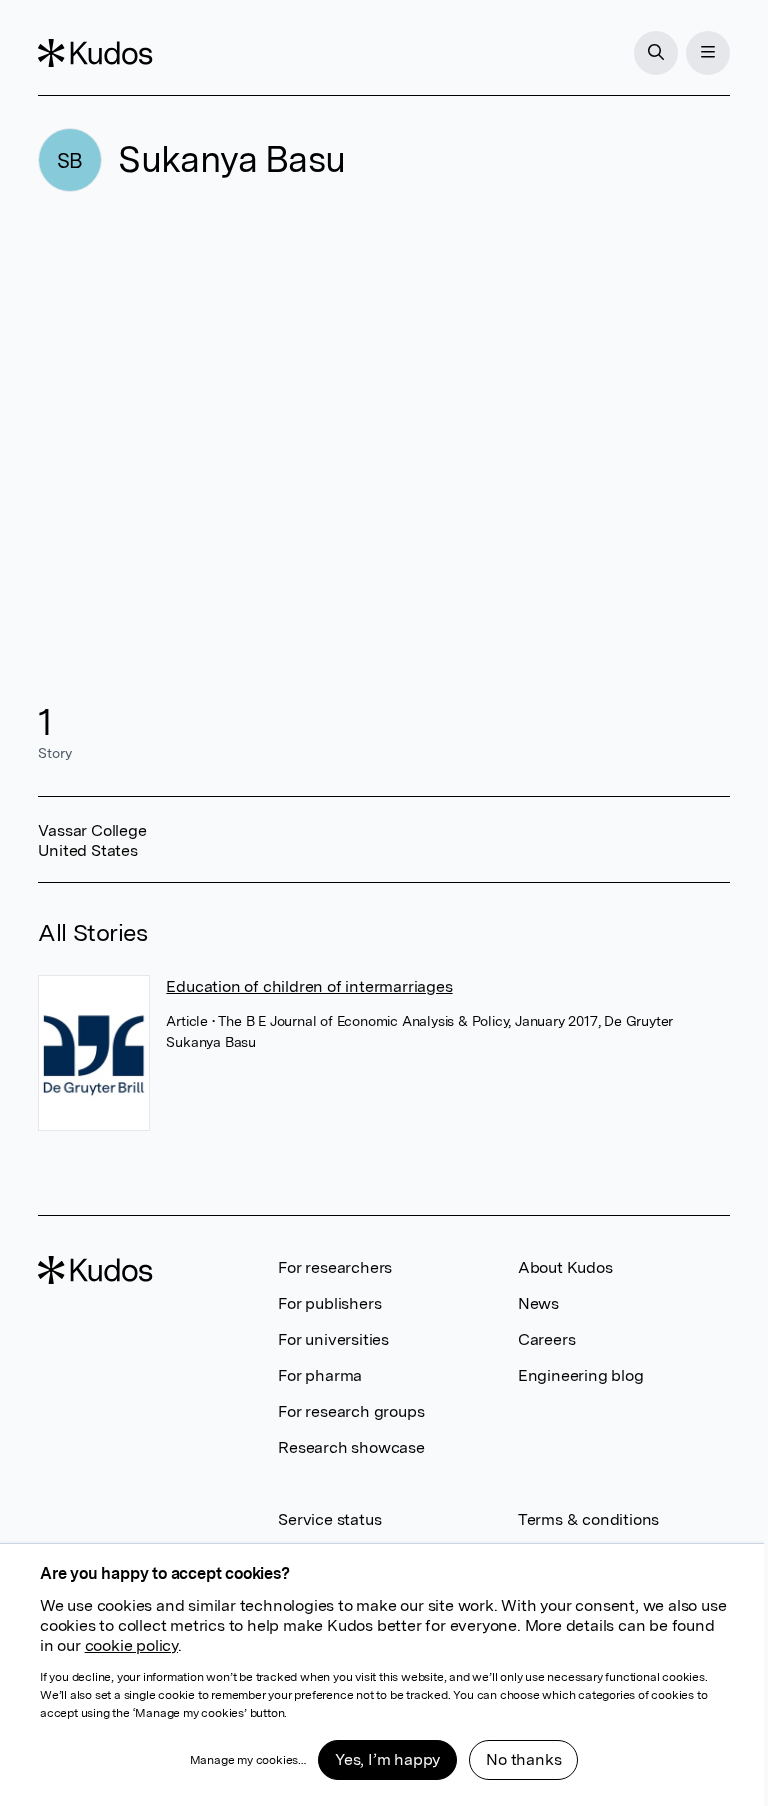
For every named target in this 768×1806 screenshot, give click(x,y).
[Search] (656, 53)
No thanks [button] (523, 1759)
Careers (547, 1339)
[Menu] (708, 53)
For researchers (335, 1267)
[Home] (95, 53)
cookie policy (131, 1645)
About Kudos (565, 1267)
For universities (333, 1339)
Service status (329, 1519)
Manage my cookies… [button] (248, 1760)
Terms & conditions (588, 1519)
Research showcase (351, 1447)
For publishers (329, 1303)
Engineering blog (581, 1375)
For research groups (351, 1411)
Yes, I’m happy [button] (387, 1759)
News (538, 1303)
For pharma (320, 1375)
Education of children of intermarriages (309, 986)
